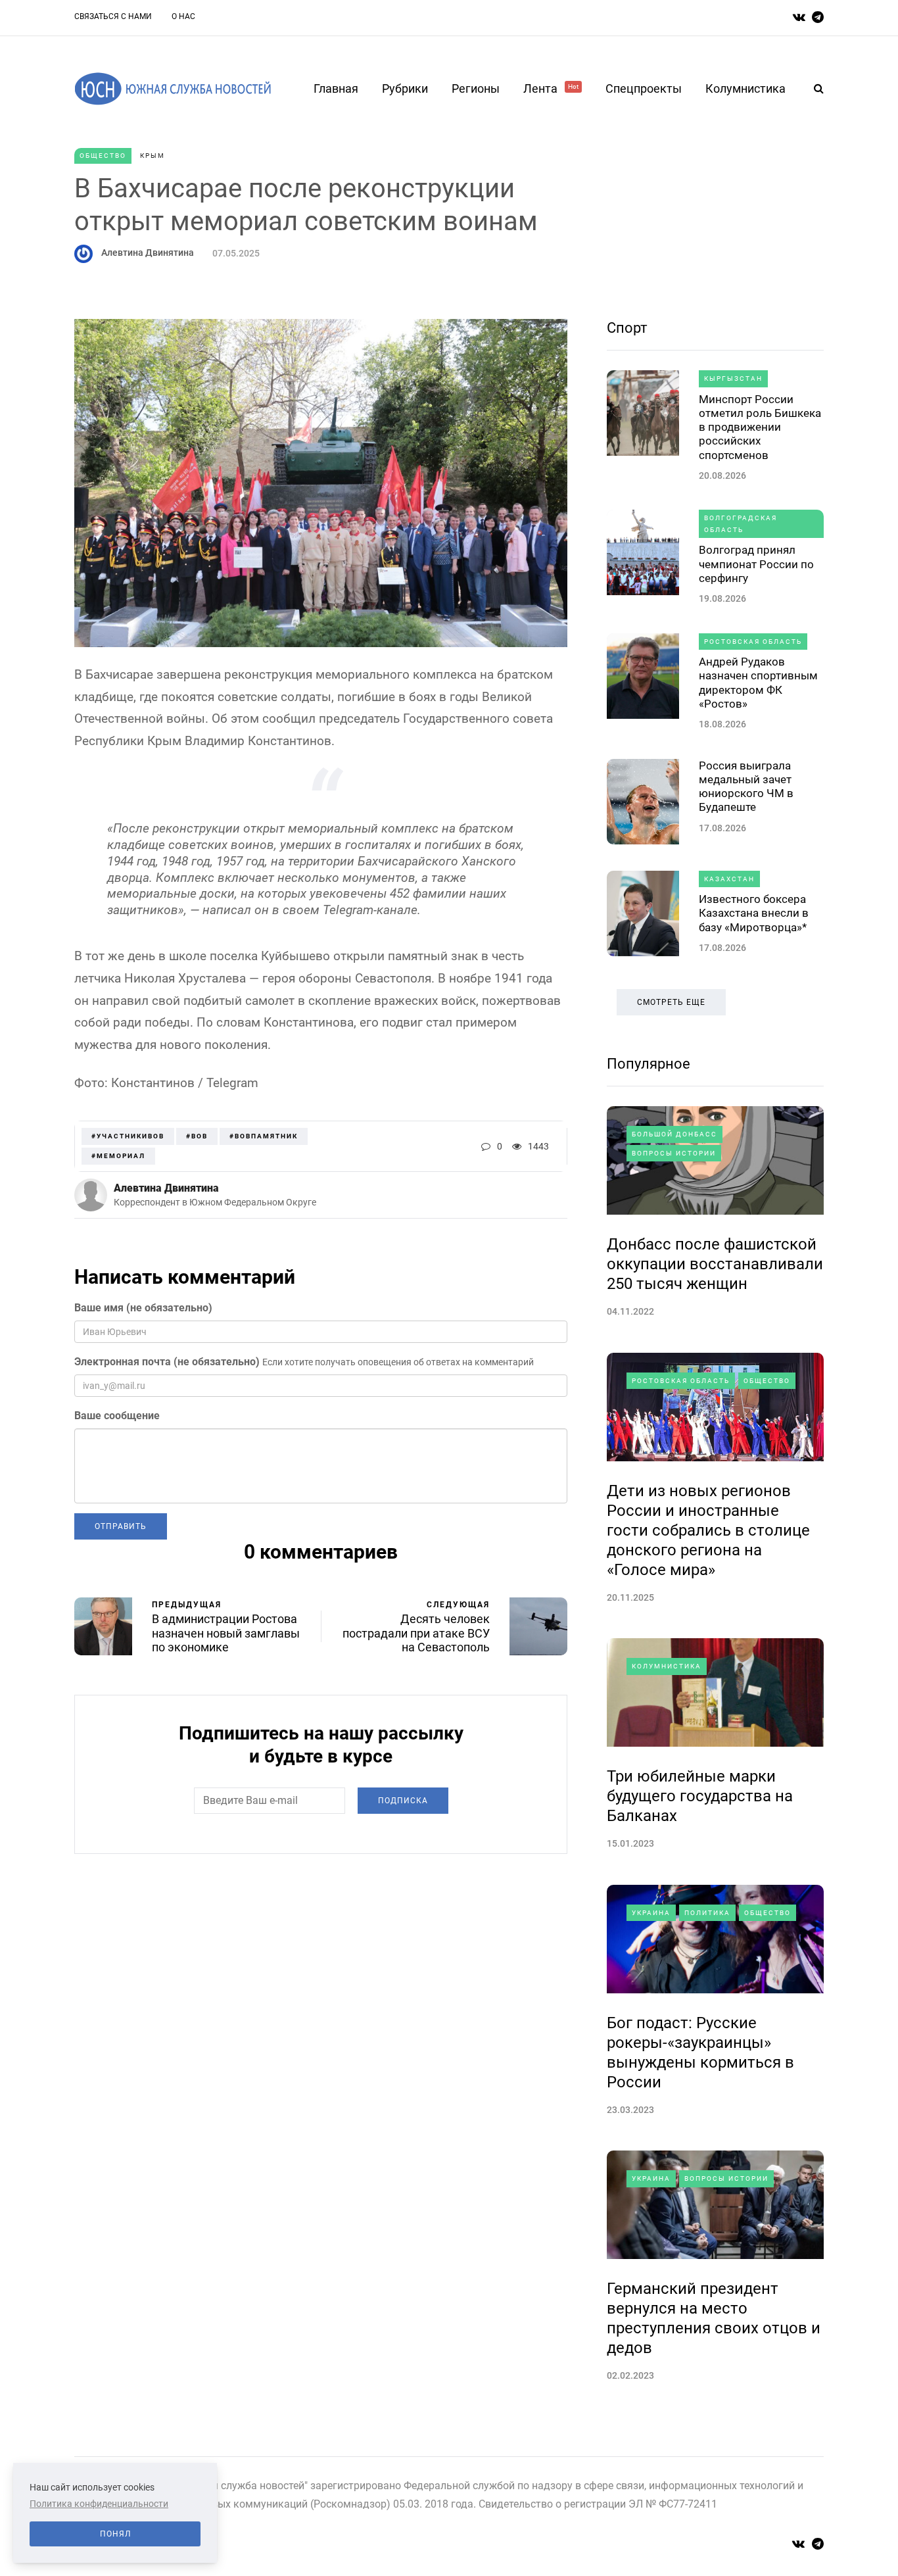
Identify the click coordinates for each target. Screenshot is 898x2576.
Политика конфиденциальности (99, 2504)
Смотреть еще (671, 1002)
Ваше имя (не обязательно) (143, 1308)
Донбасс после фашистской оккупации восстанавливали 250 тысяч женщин (715, 1264)
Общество (103, 156)
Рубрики (405, 88)
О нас (183, 16)
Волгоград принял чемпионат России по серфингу (756, 564)
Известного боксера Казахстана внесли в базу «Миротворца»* (754, 913)
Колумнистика (745, 88)
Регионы (476, 88)
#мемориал (118, 1156)
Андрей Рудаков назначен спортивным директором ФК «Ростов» (758, 683)
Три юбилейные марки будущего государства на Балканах (700, 1796)
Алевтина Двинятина (148, 253)
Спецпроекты (644, 88)
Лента (551, 88)
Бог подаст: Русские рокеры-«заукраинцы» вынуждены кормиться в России (700, 2053)
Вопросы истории (674, 1153)
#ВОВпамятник (264, 1136)
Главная (336, 88)
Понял (115, 2534)
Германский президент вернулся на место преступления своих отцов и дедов (714, 2318)
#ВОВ (197, 1136)
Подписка (403, 1801)
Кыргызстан (733, 378)
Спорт (627, 328)
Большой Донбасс (674, 1134)
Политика (707, 1913)
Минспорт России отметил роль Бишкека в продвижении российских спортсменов (760, 427)
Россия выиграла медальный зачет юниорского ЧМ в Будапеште (746, 787)
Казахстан (729, 879)
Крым (153, 156)
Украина (651, 1913)
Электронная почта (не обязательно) (167, 1362)
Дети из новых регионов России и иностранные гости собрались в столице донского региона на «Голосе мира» (708, 1530)
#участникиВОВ (128, 1136)
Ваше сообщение (117, 1416)
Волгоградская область (741, 524)
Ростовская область (753, 642)
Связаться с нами (113, 16)
